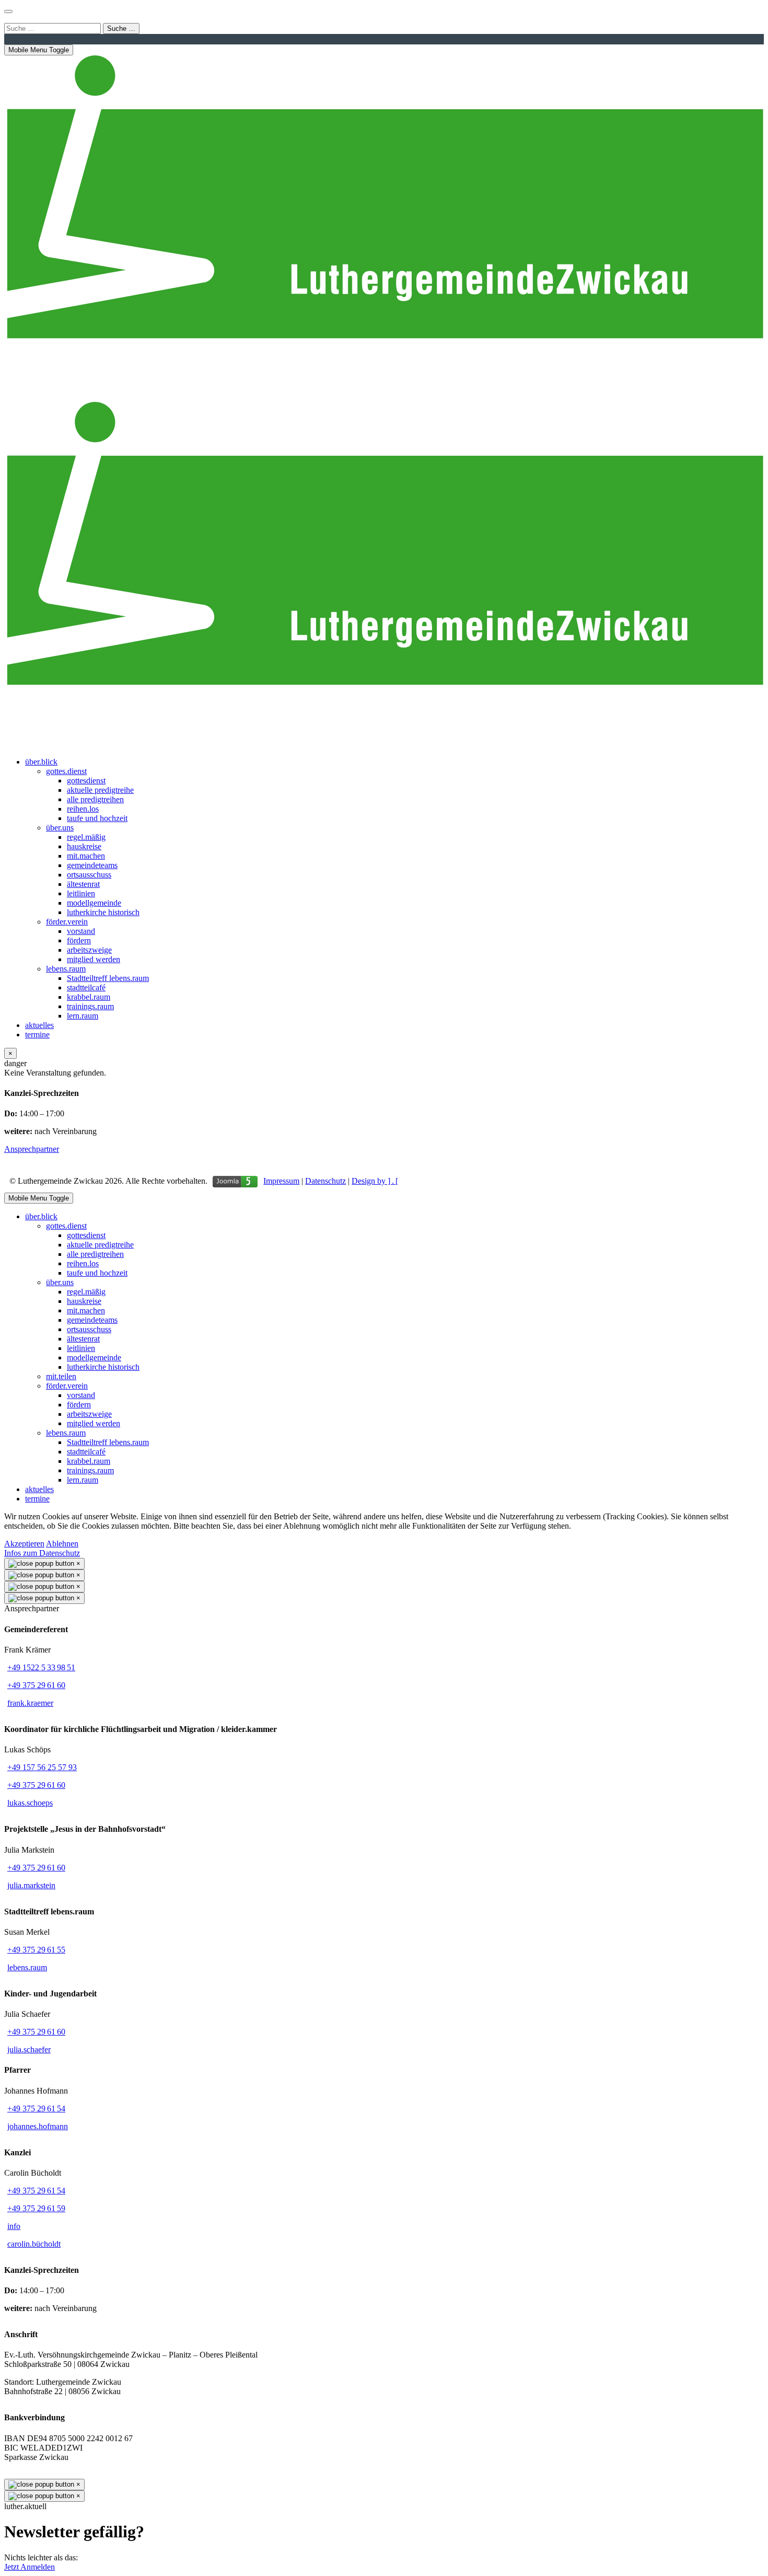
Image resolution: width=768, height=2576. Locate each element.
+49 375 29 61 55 (36, 1950)
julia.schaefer (29, 2049)
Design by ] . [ (375, 1181)
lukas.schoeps (30, 1803)
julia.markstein (31, 1885)
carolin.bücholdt (34, 2244)
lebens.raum (27, 1967)
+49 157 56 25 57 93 (42, 1767)
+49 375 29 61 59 (36, 2208)
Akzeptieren (24, 1544)
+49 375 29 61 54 (36, 2109)
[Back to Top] (8, 11)
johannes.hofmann (38, 2126)
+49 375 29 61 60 (36, 1685)
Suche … (121, 28)
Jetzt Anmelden (30, 2567)
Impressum (281, 1181)
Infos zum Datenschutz (42, 1553)
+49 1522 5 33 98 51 (41, 1667)
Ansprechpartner (32, 1149)
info (14, 2226)
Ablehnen (62, 1544)
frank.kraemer (30, 1703)
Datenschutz (325, 1181)
